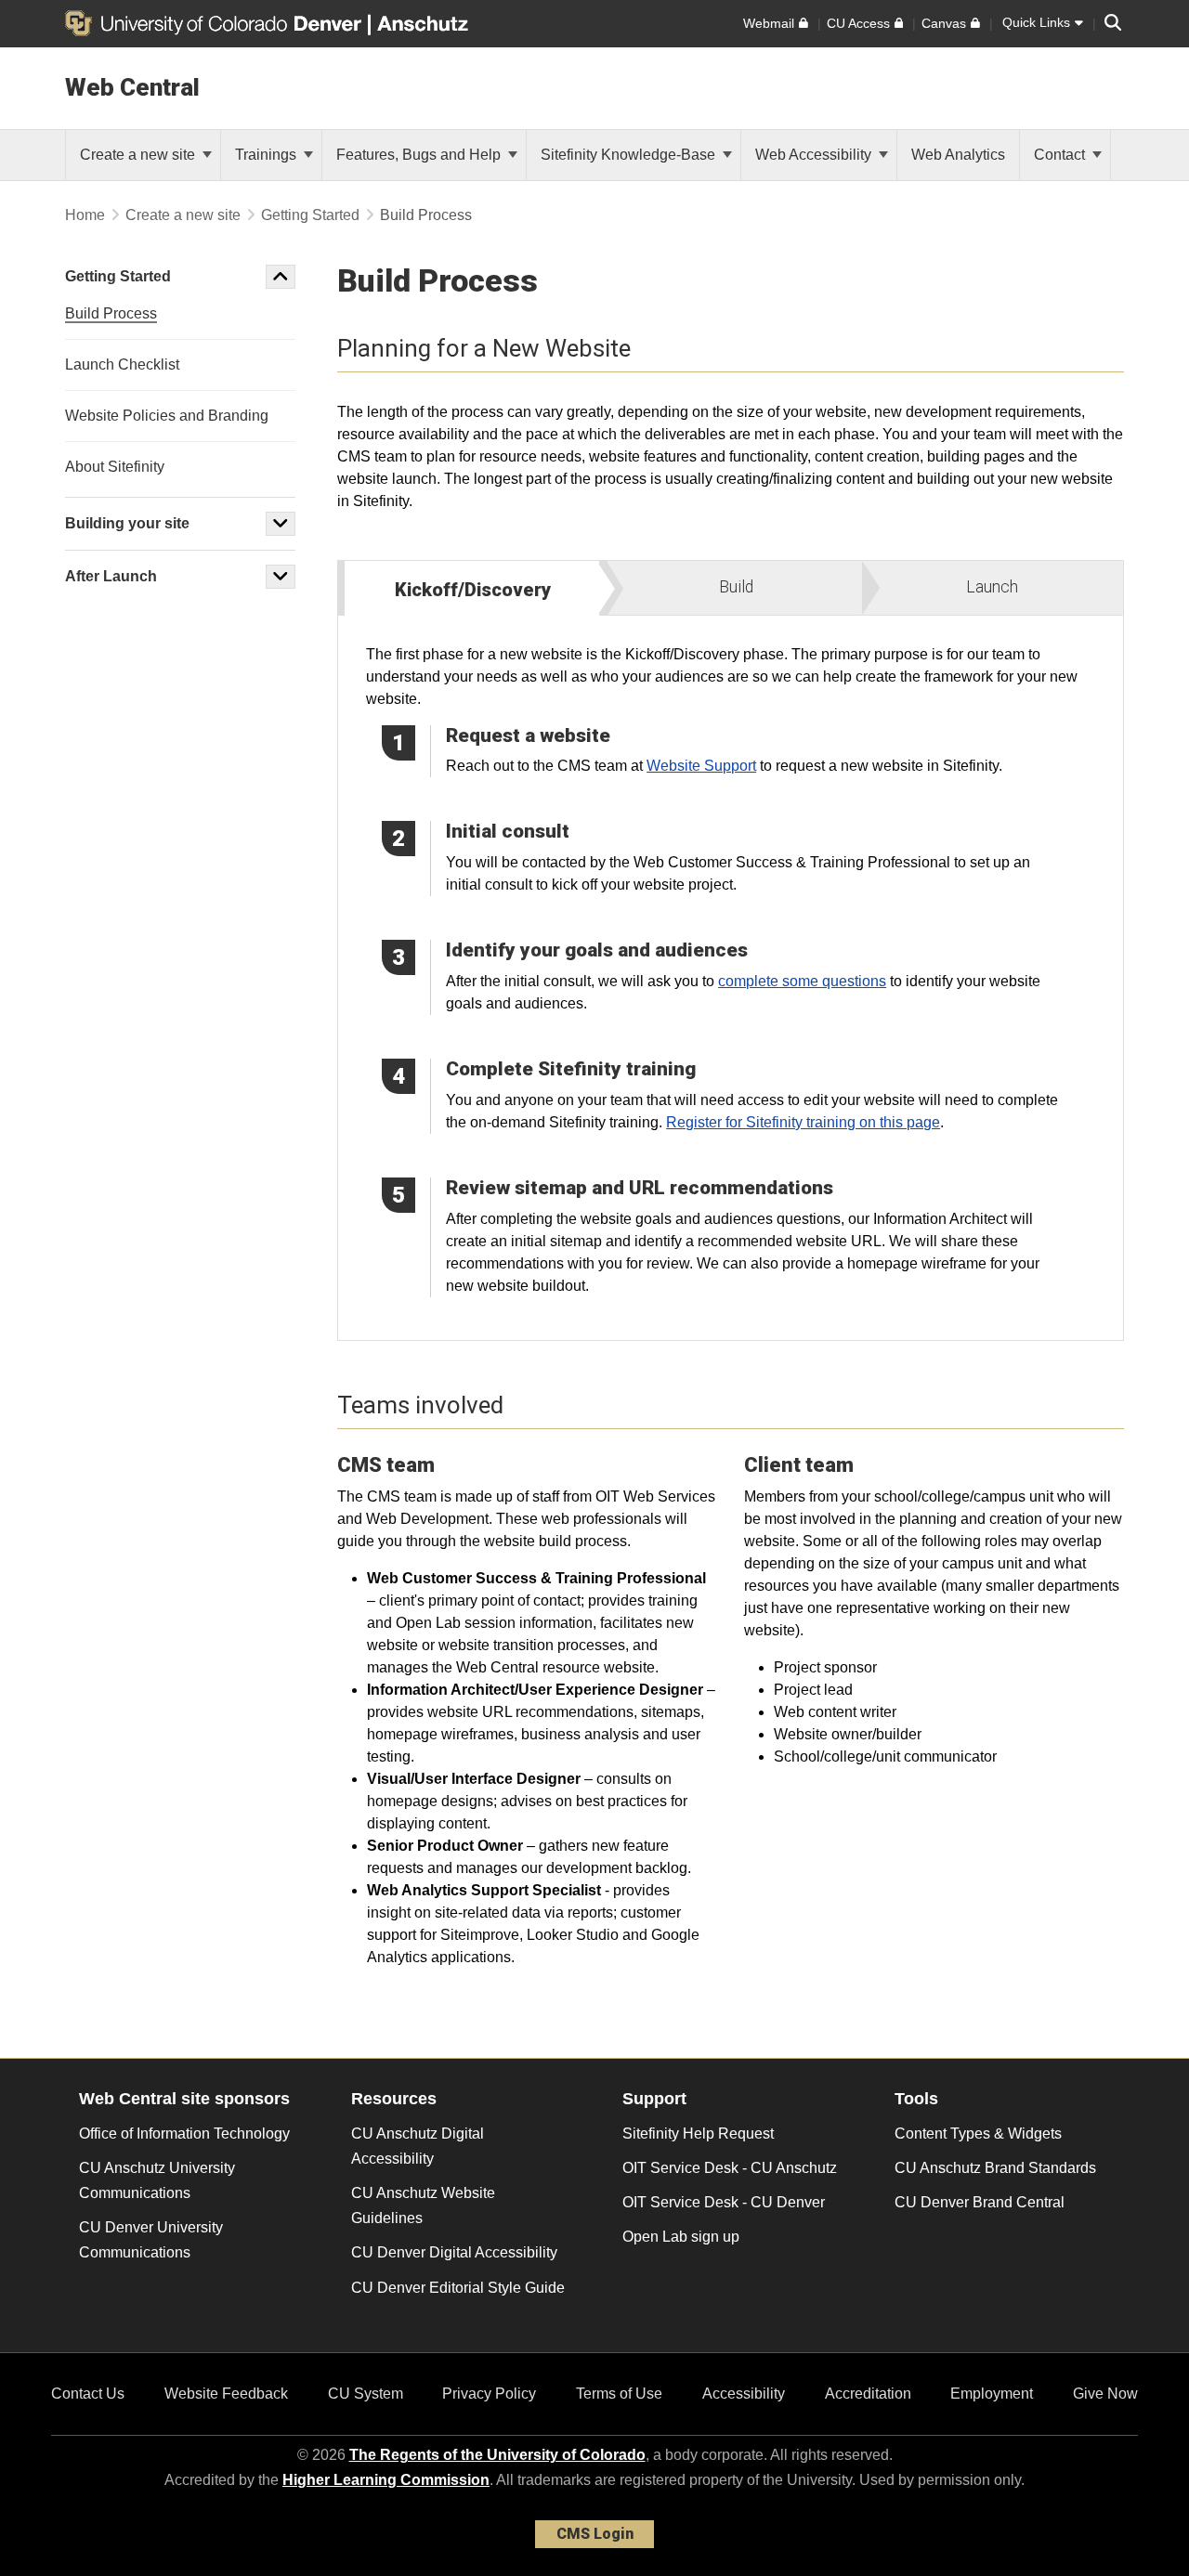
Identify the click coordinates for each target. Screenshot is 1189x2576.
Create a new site (139, 155)
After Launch (111, 576)
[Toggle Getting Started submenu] (281, 277)
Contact (1061, 155)
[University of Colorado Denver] (216, 23)
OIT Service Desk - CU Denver (724, 2202)
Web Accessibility (815, 155)
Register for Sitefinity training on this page (803, 1122)
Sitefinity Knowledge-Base (630, 155)
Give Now (1105, 2394)
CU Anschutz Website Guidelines (423, 2205)
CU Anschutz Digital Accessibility (418, 2146)
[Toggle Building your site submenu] (281, 524)
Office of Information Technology (184, 2134)
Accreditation (868, 2394)
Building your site (127, 523)
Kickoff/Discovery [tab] (473, 590)
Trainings (268, 155)
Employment (992, 2394)
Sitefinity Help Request (698, 2134)
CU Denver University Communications (151, 2240)
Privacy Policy (489, 2394)
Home (85, 215)
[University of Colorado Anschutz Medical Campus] (425, 23)
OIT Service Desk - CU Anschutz (730, 2168)
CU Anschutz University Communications (157, 2180)
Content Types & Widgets (978, 2134)
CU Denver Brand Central (980, 2202)
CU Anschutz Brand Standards (995, 2168)
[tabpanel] (731, 978)
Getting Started (310, 215)
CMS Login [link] (595, 2534)
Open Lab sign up (681, 2237)
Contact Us (88, 2394)
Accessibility (744, 2394)
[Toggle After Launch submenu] (281, 577)
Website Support (701, 766)
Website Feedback (226, 2394)
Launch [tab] (992, 587)
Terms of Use (619, 2394)
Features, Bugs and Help (420, 155)
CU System (366, 2394)
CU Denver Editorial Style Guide (458, 2288)
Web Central (132, 87)
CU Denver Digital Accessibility (454, 2252)
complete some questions (802, 981)
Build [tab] (736, 587)
